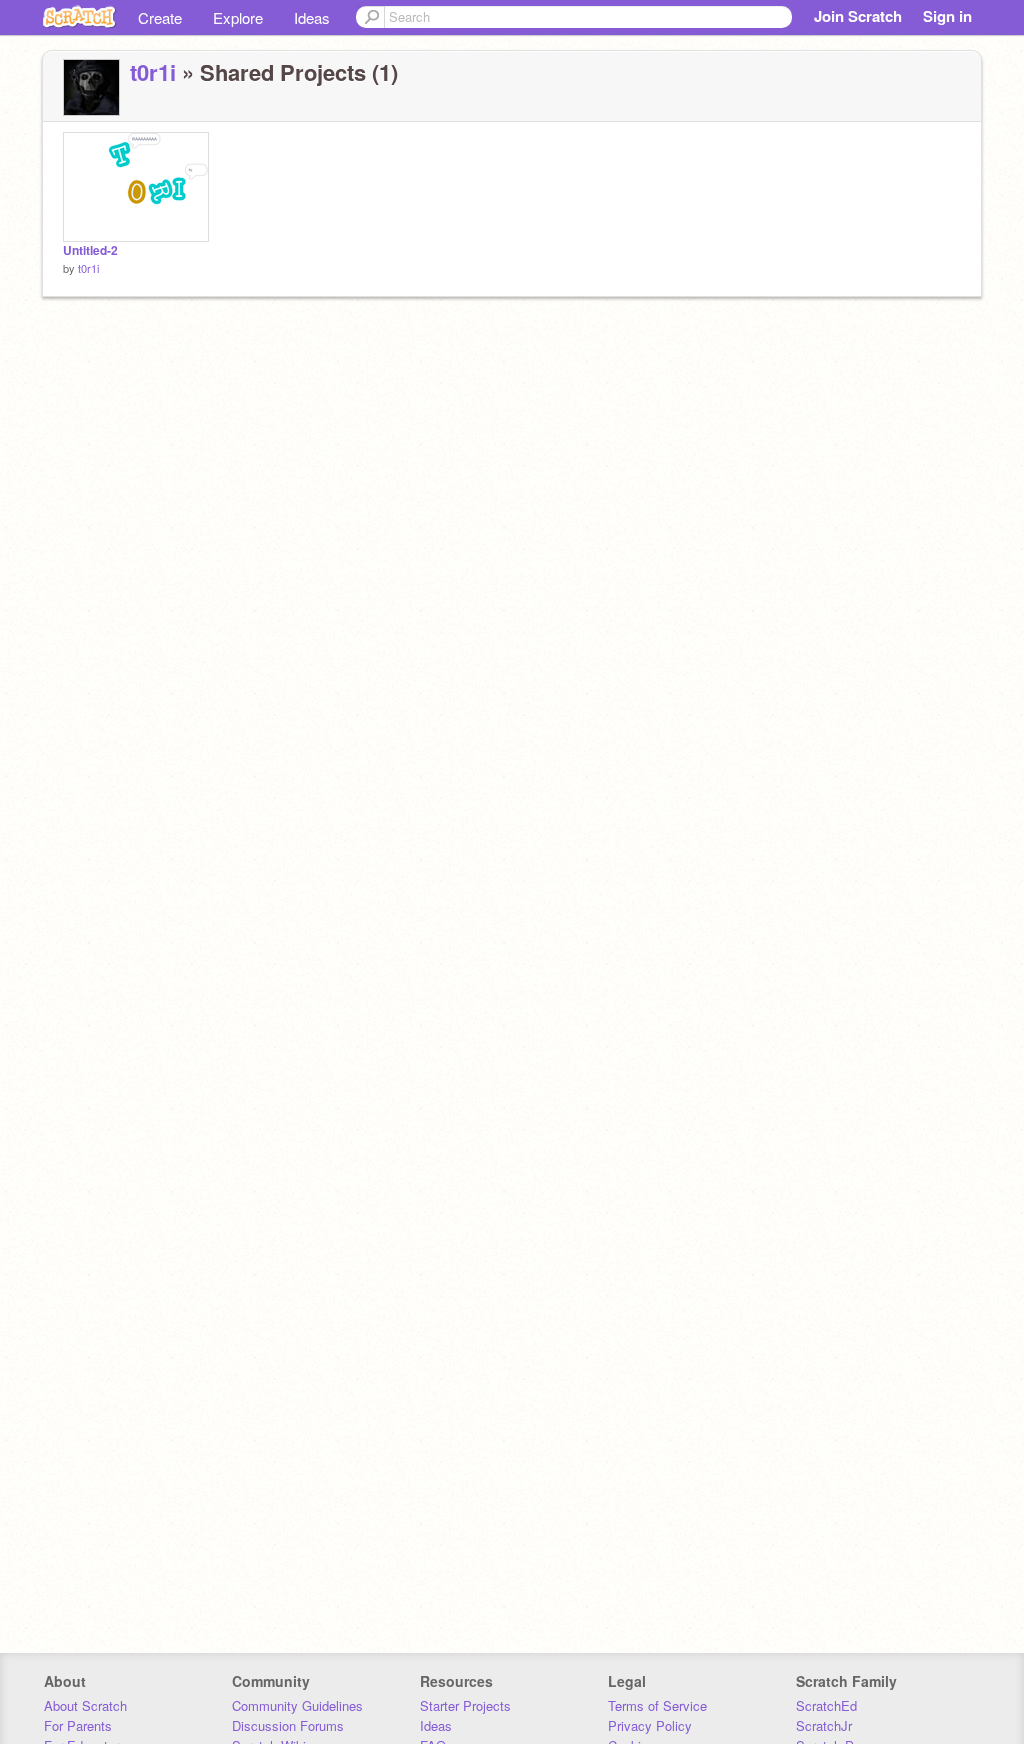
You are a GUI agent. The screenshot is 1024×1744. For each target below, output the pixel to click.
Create (160, 17)
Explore (238, 17)
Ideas (312, 17)
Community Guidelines (297, 1705)
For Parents (78, 1725)
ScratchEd (826, 1705)
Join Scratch (858, 16)
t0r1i (153, 72)
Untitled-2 (90, 250)
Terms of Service (657, 1705)
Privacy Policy (650, 1725)
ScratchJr (824, 1725)
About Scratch (85, 1705)
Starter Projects (465, 1705)
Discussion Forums (288, 1725)
